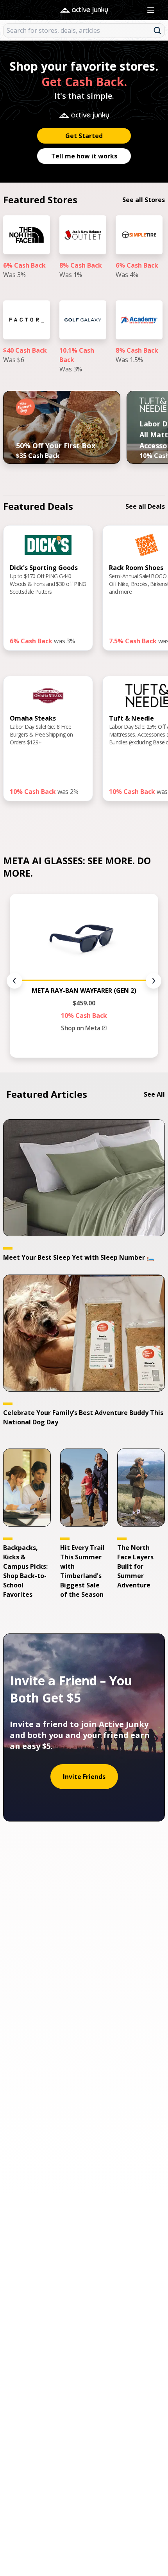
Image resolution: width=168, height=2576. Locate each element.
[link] (27, 255)
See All (154, 1094)
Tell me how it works (84, 156)
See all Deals (145, 506)
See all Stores (144, 200)
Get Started (84, 136)
